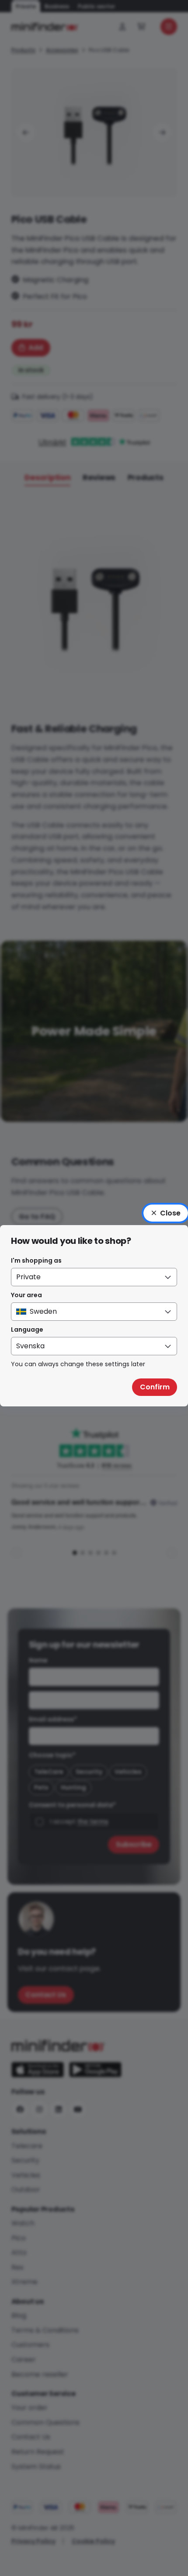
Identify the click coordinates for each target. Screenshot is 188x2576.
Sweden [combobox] (43, 1311)
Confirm (155, 1387)
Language (27, 1330)
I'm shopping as (36, 1260)
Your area (26, 1295)
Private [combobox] (28, 1277)
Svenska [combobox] (30, 1346)
